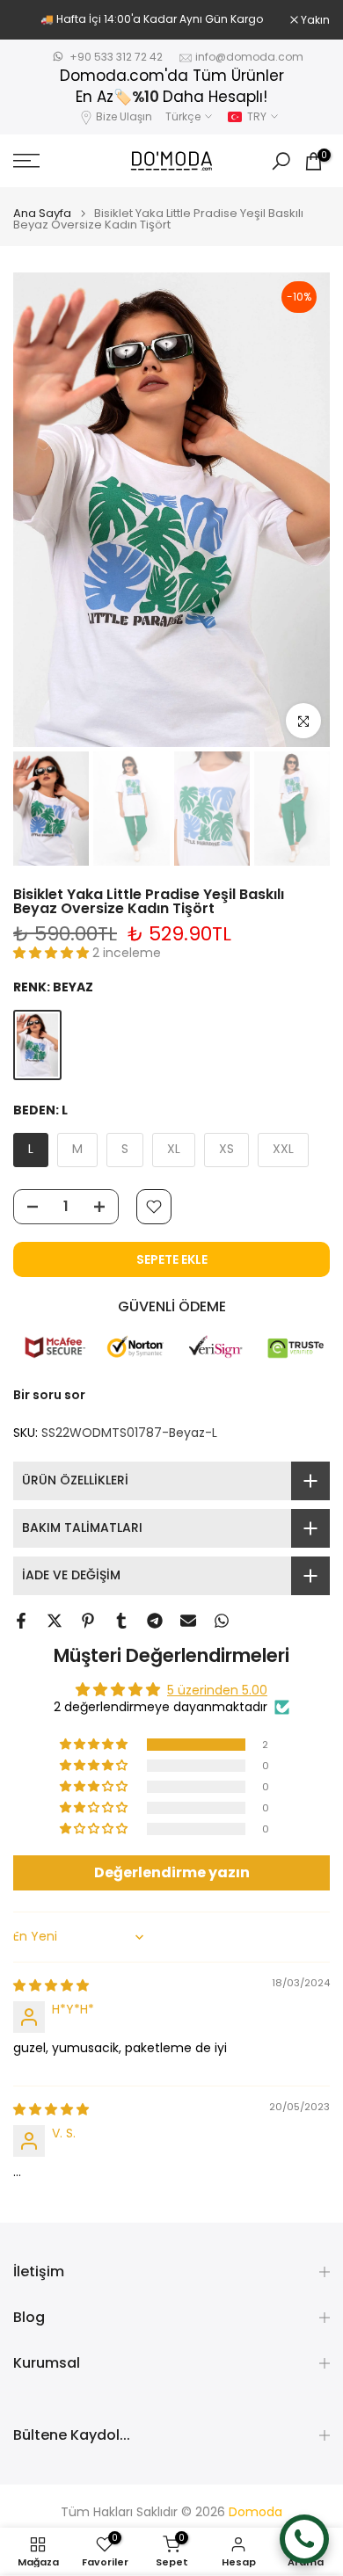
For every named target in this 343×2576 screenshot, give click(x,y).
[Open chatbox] (304, 2539)
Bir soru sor (49, 1395)
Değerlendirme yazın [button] (172, 1872)
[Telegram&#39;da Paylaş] (155, 1621)
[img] (51, 1985)
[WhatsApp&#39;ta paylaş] (222, 1621)
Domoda (255, 2512)
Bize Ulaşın (124, 116)
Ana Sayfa (42, 213)
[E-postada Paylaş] (188, 1621)
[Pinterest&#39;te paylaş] (88, 1621)
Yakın (314, 20)
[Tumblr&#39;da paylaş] (121, 1621)
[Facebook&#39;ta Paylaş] (21, 1621)
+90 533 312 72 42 (116, 57)
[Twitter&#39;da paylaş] (55, 1621)
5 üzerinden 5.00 (217, 1690)
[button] (53, 953)
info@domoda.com (249, 57)
